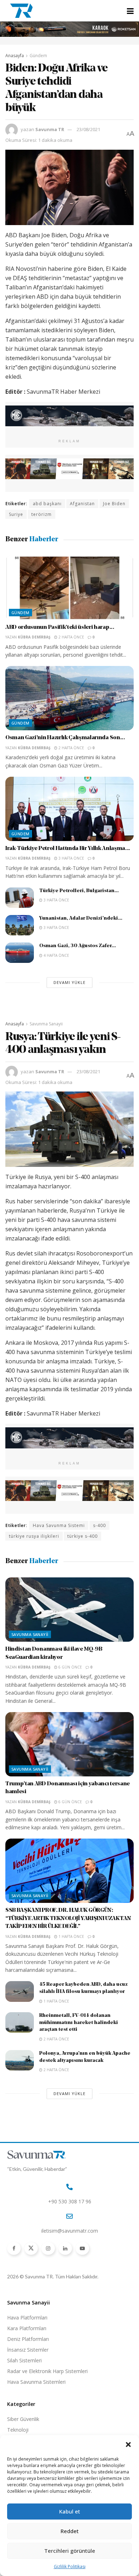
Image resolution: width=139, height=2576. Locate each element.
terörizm (42, 514)
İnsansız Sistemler (28, 2350)
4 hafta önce (56, 955)
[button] (128, 2445)
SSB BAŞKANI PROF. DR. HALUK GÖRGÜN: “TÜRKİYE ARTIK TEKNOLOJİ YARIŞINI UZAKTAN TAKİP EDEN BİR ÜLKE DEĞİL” (68, 1918)
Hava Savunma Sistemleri (36, 2382)
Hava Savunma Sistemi (59, 1525)
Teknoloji (18, 2430)
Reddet (70, 2531)
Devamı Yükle (69, 982)
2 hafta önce (71, 637)
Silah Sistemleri (24, 2360)
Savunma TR (50, 129)
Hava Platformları (27, 2318)
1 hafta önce (71, 1936)
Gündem (38, 56)
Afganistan (82, 504)
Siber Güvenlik (23, 2419)
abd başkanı (47, 504)
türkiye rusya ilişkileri (34, 1536)
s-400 (99, 1525)
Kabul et (70, 2511)
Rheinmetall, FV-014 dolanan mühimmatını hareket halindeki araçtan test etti (79, 2023)
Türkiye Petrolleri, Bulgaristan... (79, 891)
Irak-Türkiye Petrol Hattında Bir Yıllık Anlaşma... (68, 849)
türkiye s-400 (83, 1536)
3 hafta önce (71, 858)
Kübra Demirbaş (34, 637)
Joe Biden (114, 504)
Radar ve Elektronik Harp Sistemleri (47, 2371)
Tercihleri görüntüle (70, 2551)
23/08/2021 (88, 129)
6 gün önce (70, 1667)
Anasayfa (15, 56)
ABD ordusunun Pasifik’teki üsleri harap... (60, 627)
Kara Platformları (27, 2328)
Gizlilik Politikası (70, 2567)
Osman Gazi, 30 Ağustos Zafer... (78, 946)
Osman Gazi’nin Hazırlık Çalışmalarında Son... (65, 738)
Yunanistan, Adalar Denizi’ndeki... (81, 918)
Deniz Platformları (28, 2339)
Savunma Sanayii (46, 1024)
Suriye (16, 514)
